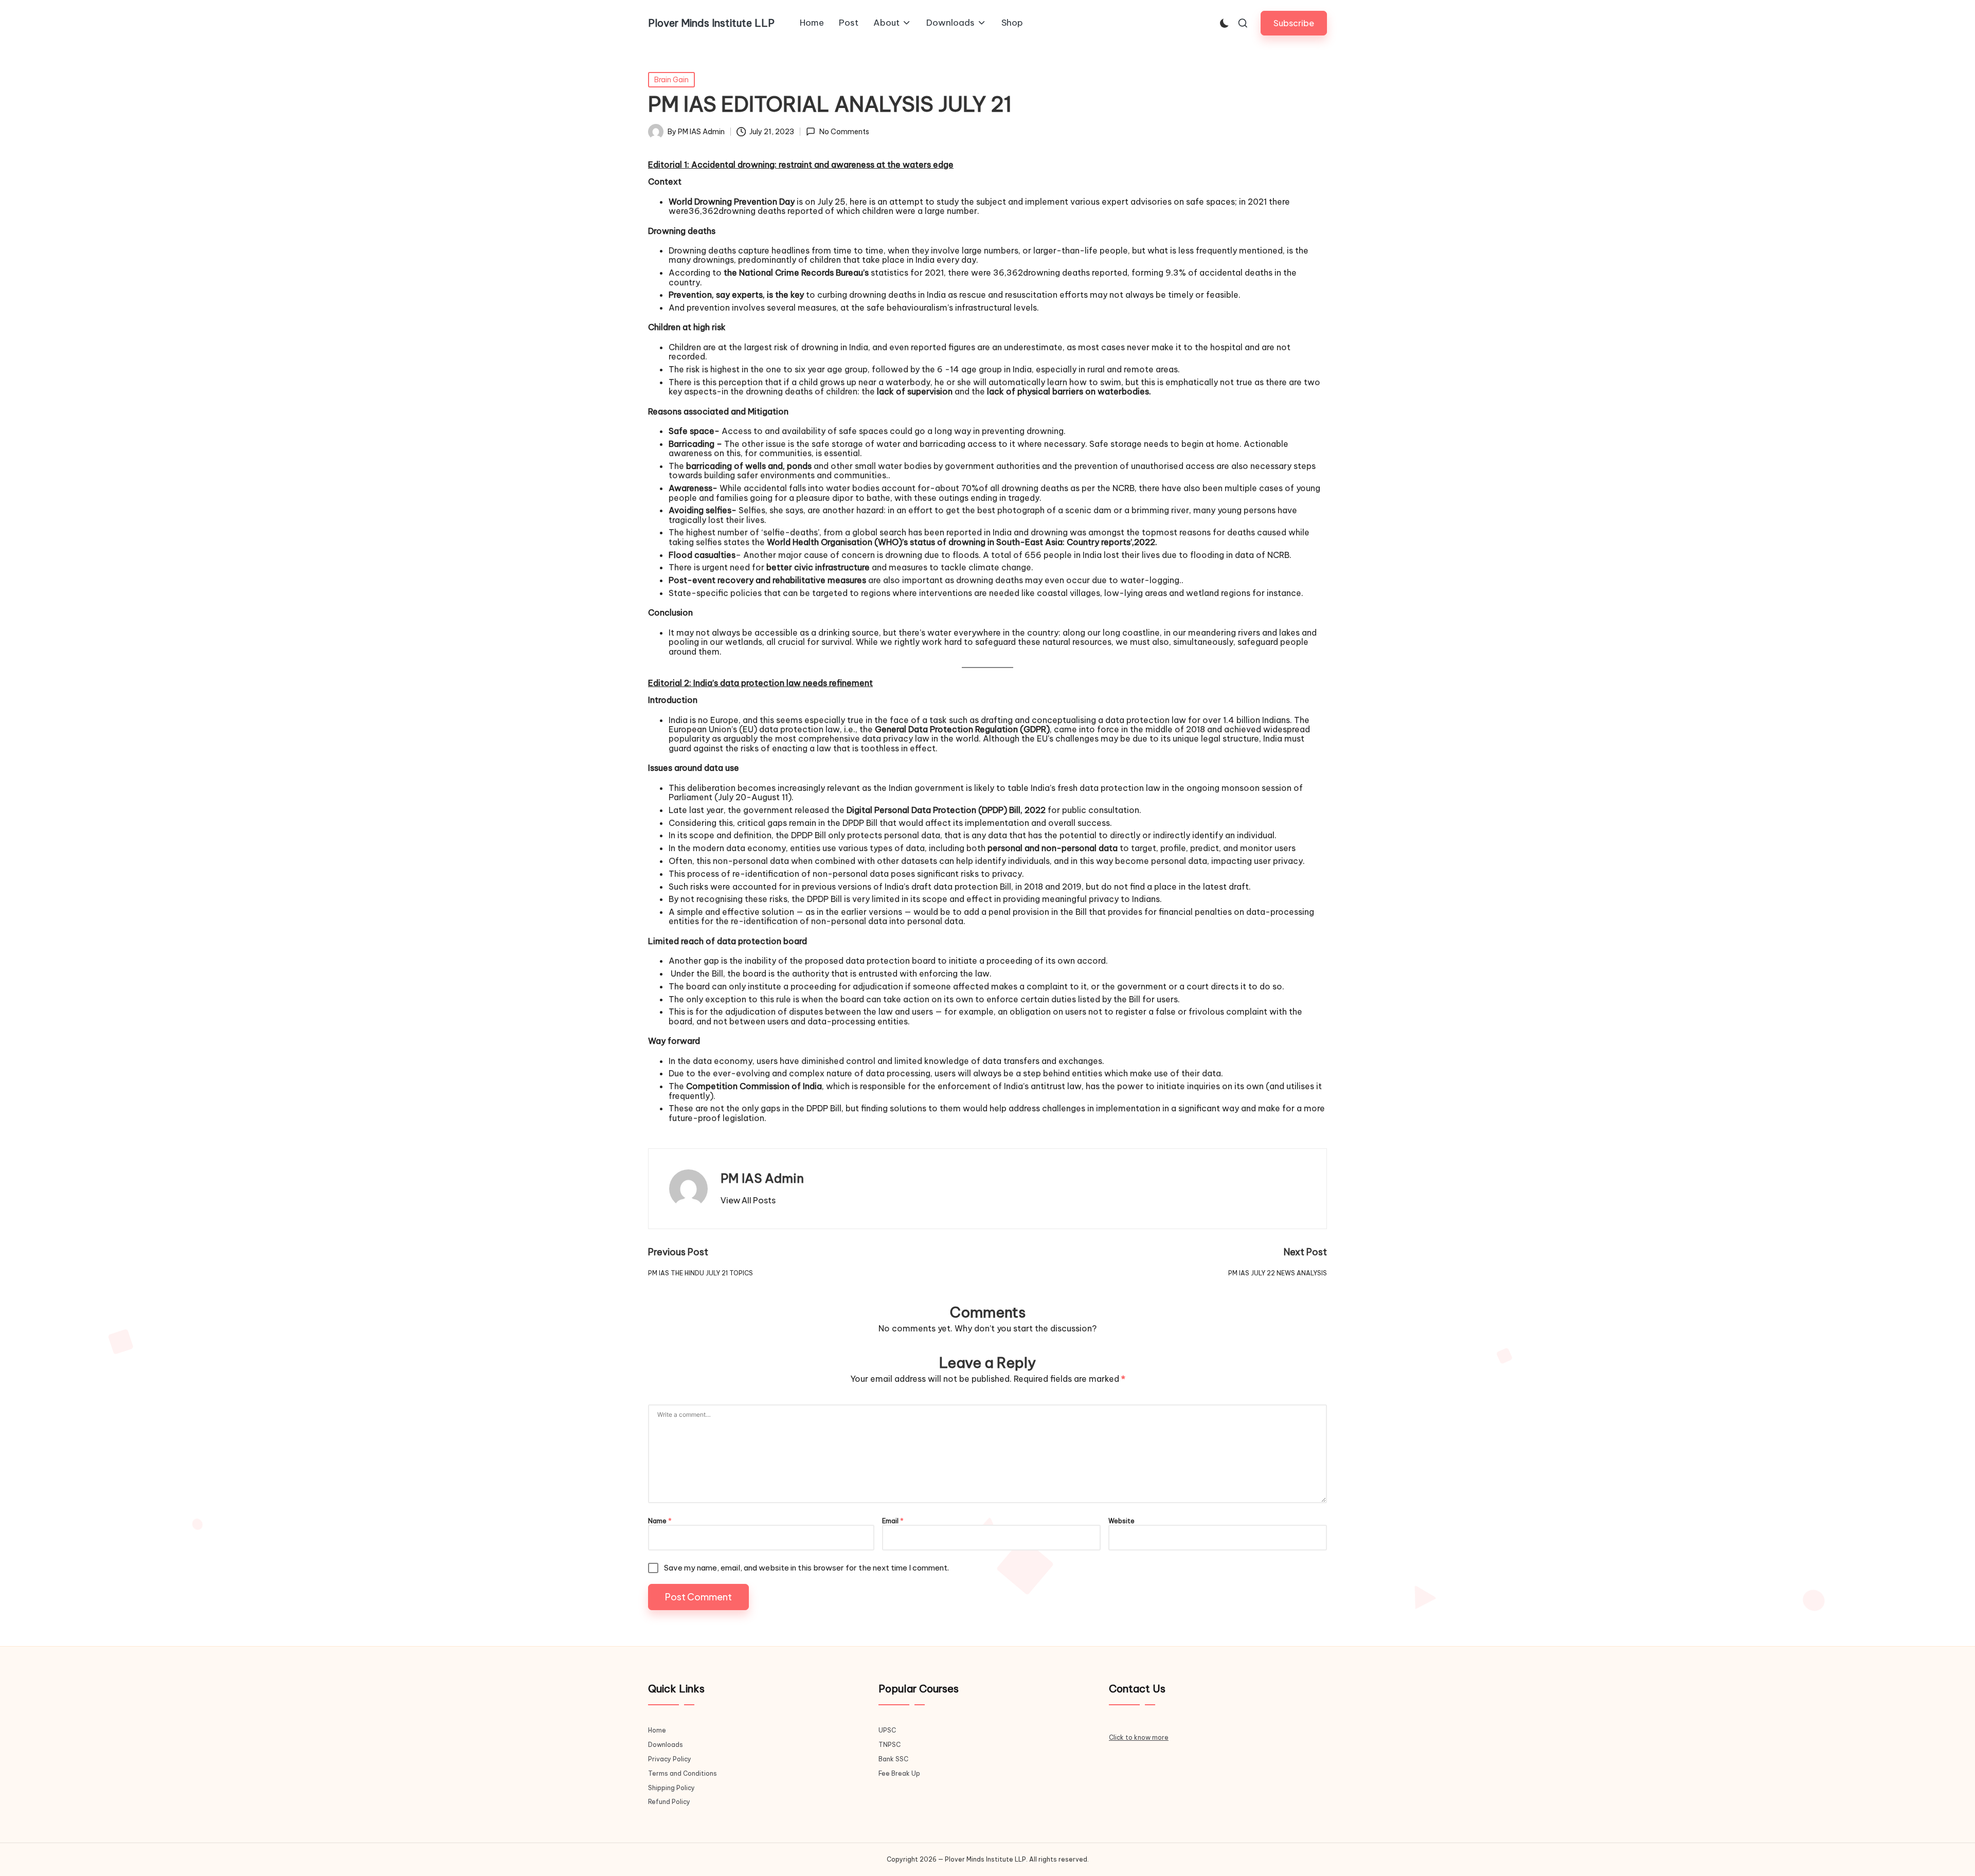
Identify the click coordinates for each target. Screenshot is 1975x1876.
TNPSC (890, 1745)
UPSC (887, 1730)
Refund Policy (669, 1802)
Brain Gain (671, 80)
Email (893, 1521)
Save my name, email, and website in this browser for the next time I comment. (806, 1568)
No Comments (844, 132)
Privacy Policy (670, 1759)
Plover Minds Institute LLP (711, 23)
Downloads (666, 1745)
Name (660, 1521)
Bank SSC (893, 1759)
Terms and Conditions (683, 1773)
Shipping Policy (671, 1788)
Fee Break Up (899, 1773)
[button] (1294, 23)
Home (657, 1730)
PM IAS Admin (762, 1178)
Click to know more (1139, 1737)
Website (1121, 1521)
